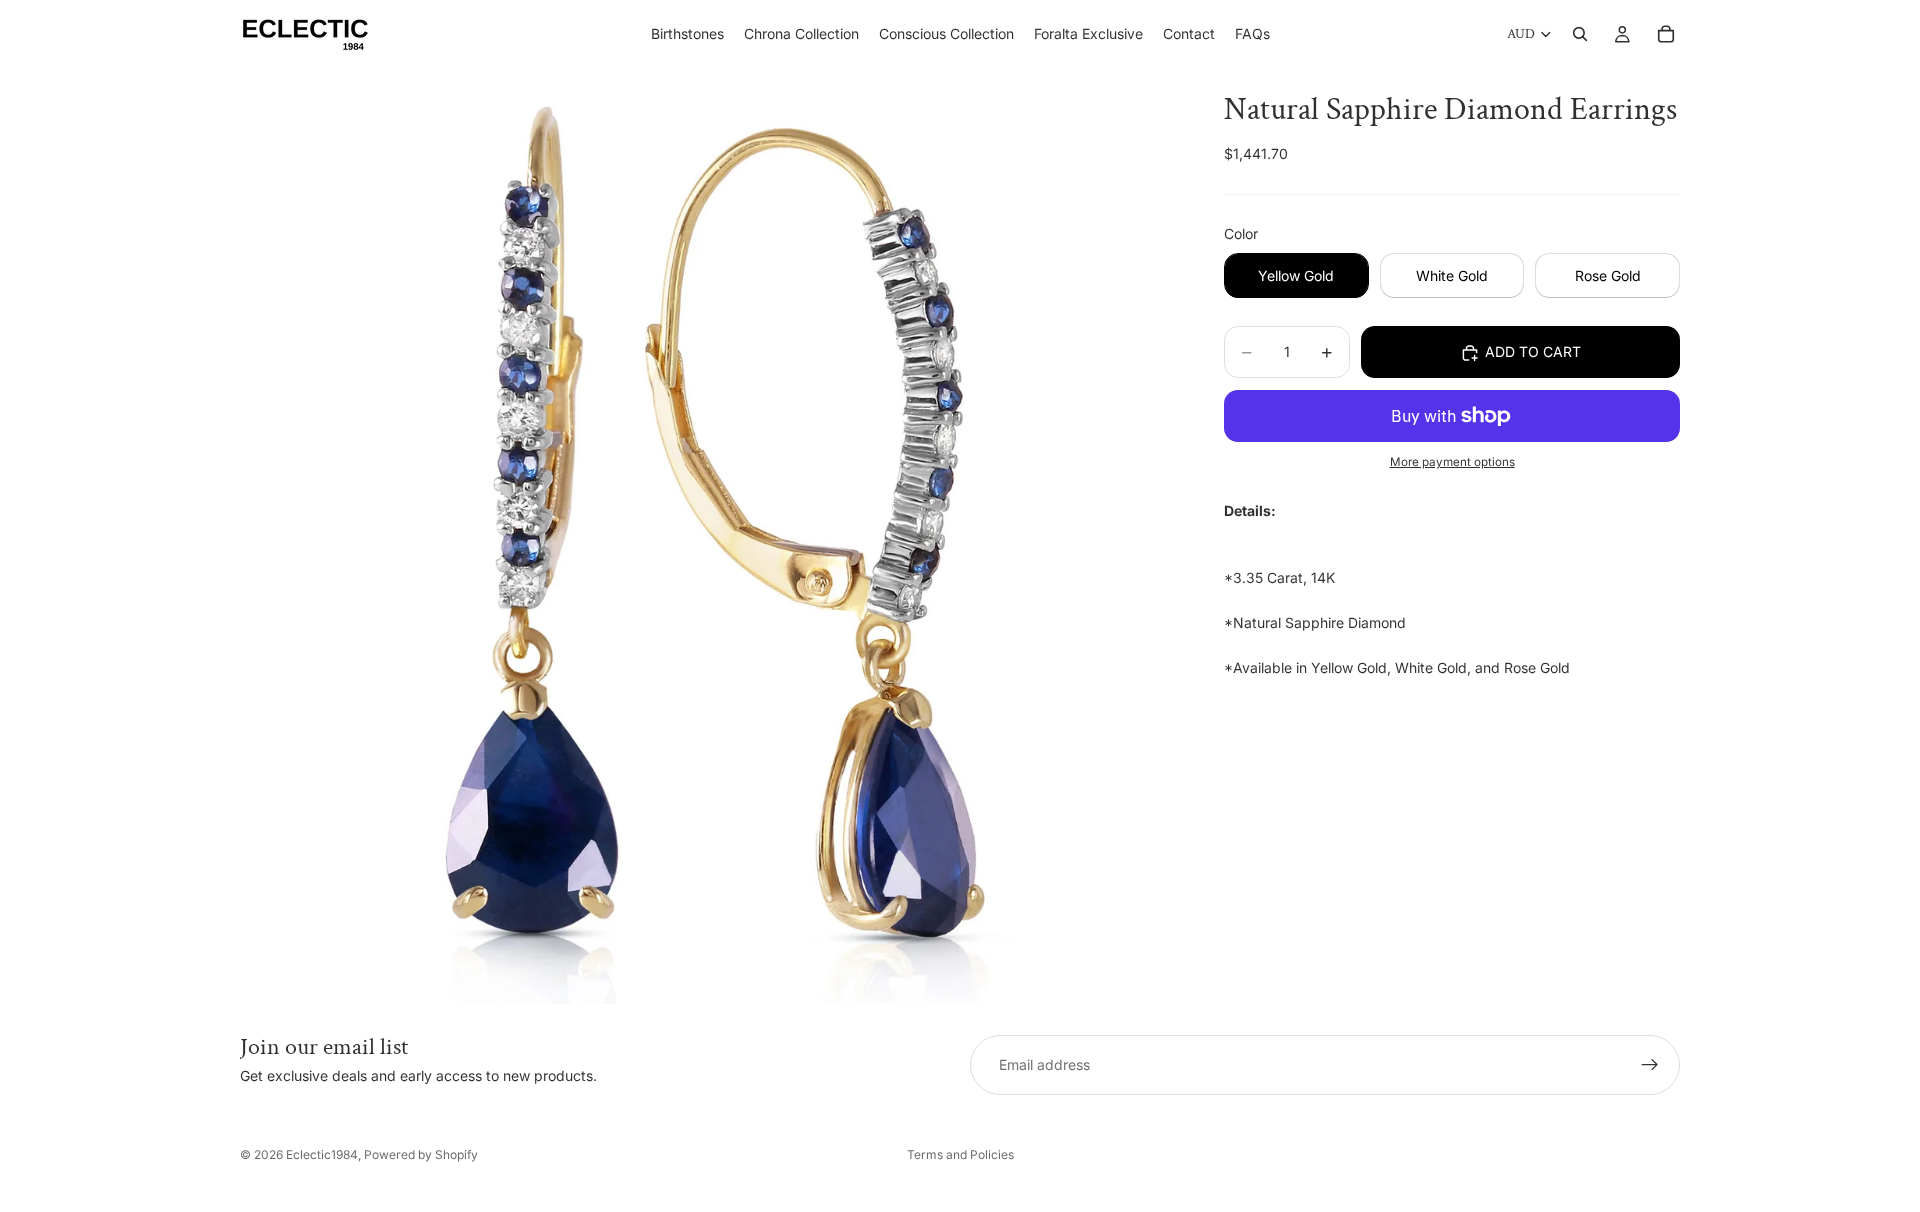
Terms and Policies (960, 1154)
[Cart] (1666, 34)
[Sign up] (1650, 1065)
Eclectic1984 (322, 1154)
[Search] (1580, 34)
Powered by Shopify (421, 1154)
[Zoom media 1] (708, 536)
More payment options (1452, 463)
